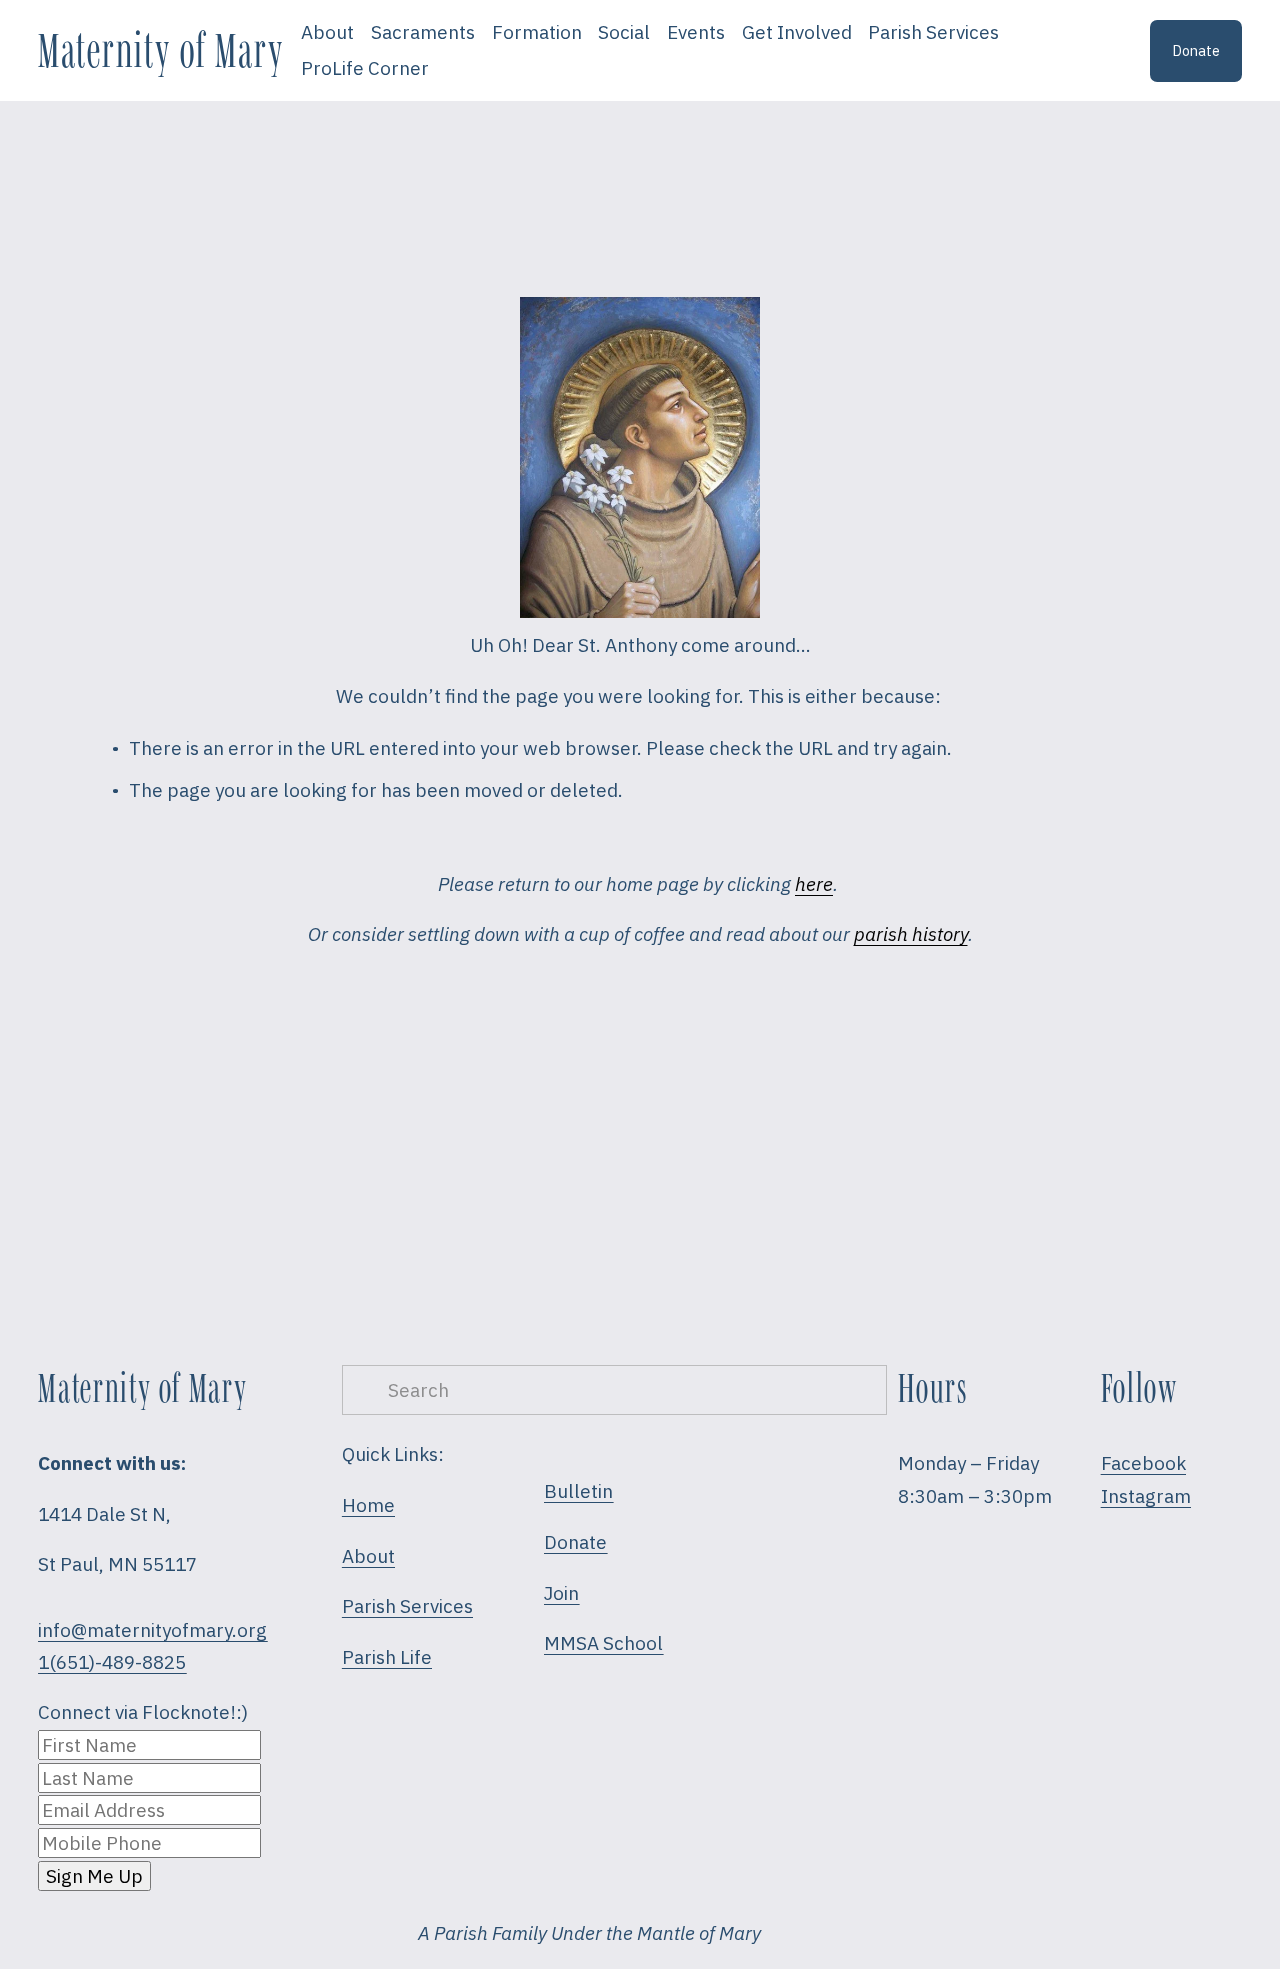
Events (696, 32)
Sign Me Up (94, 1876)
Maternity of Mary (160, 50)
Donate (1196, 50)
